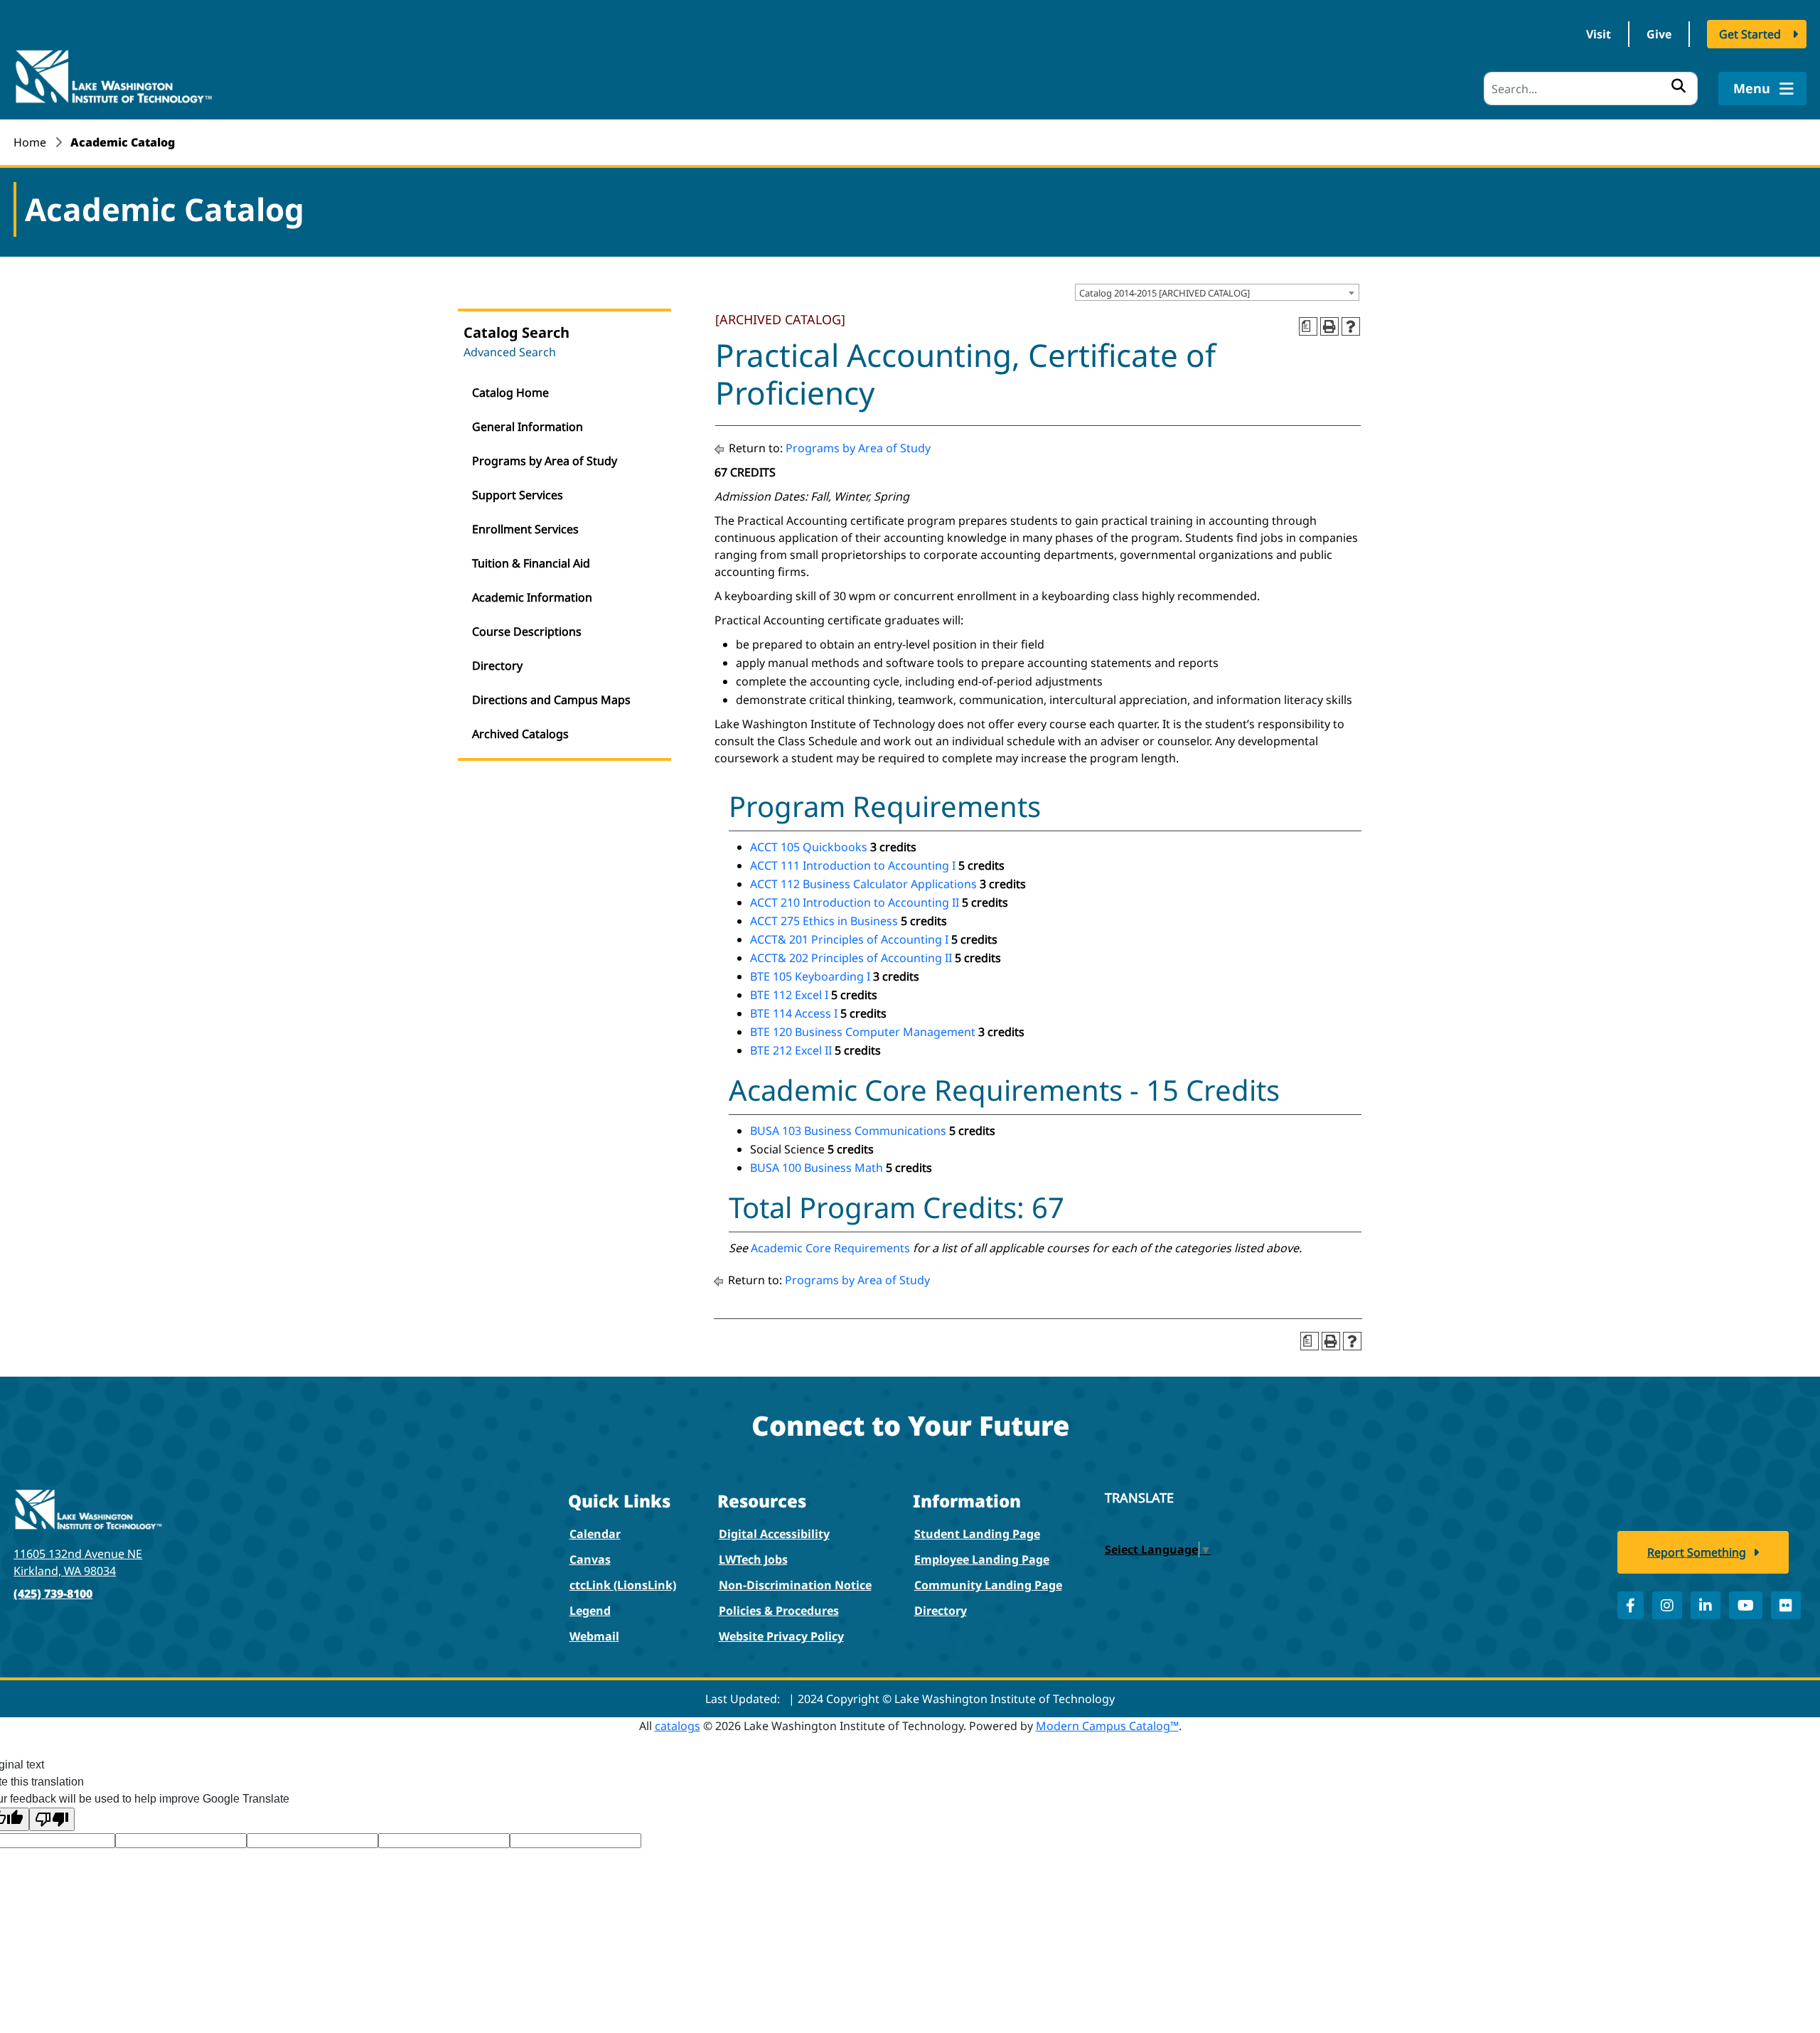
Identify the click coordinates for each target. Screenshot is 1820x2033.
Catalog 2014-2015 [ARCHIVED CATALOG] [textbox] (1165, 293)
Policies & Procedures (779, 1611)
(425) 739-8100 (53, 1594)
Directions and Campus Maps (551, 700)
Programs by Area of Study (545, 461)
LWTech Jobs (753, 1559)
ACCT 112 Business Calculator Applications (863, 884)
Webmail (594, 1636)
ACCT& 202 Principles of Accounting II (851, 958)
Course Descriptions (527, 631)
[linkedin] (1706, 1605)
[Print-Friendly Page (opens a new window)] (1329, 326)
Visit (1599, 34)
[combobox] (1217, 292)
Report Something (1697, 1552)
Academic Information (532, 597)
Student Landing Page (977, 1534)
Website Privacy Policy (781, 1636)
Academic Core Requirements (830, 1248)
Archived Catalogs (520, 734)
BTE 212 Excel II (791, 1050)
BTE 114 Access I (794, 1013)
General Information (528, 427)
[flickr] (1786, 1605)
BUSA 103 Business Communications (848, 1131)
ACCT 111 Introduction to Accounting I (853, 865)
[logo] (113, 75)
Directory (497, 666)
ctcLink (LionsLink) (623, 1585)
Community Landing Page (988, 1585)
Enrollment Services (525, 529)
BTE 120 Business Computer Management (863, 1032)
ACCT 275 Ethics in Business (824, 921)
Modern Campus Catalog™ (1107, 1726)
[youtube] (1746, 1605)
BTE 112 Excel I (789, 995)
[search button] (1679, 85)
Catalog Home (510, 393)
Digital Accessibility (774, 1534)
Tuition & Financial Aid (531, 563)
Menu (1754, 88)
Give (1659, 34)
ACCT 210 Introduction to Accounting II (855, 902)
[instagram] (1667, 1605)
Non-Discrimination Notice (795, 1585)
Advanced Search (510, 352)
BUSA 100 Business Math (817, 1168)
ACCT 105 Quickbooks (809, 847)
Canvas (590, 1559)
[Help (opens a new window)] (1351, 326)
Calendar (595, 1534)
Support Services (518, 495)
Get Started (1750, 34)
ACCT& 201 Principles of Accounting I (849, 939)
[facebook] (1631, 1605)
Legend (590, 1611)
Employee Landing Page (982, 1559)
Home (30, 142)
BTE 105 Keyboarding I (810, 976)
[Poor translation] (52, 1819)
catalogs (678, 1726)
